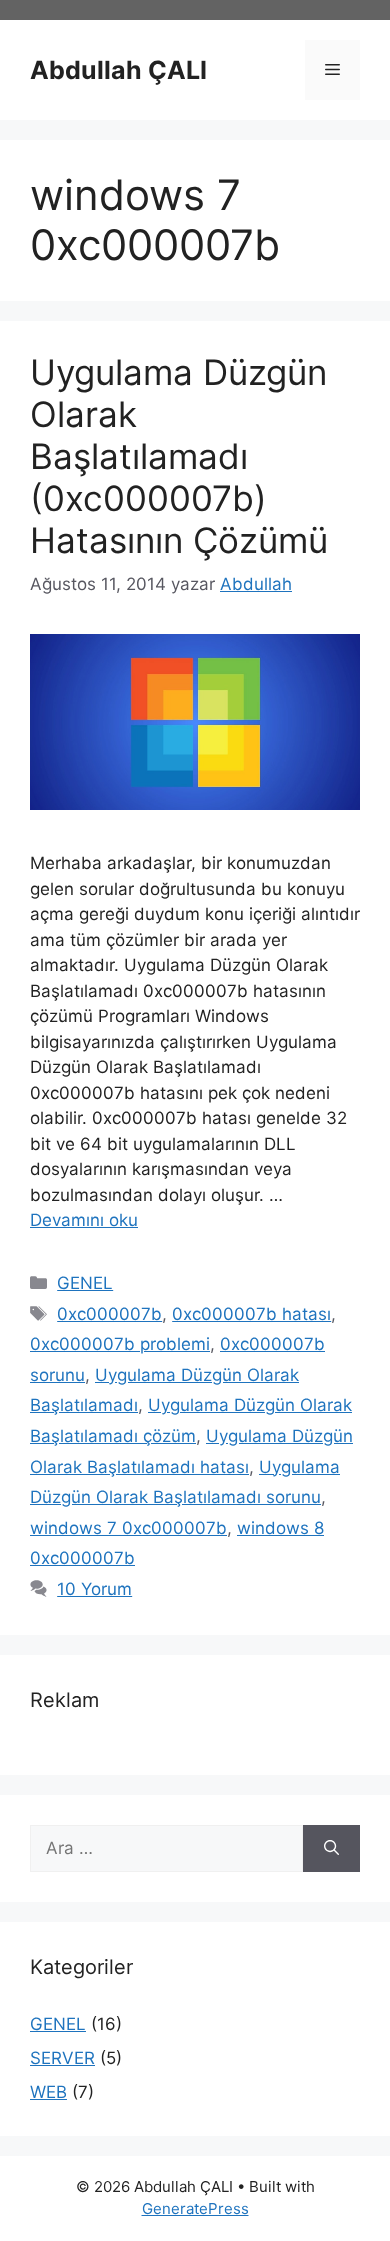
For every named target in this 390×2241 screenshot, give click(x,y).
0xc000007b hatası (251, 1314)
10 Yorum (94, 1589)
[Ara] (331, 1849)
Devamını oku (84, 1220)
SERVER (62, 2058)
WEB (48, 2092)
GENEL (85, 1283)
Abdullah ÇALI (118, 70)
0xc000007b (109, 1314)
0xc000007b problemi (120, 1344)
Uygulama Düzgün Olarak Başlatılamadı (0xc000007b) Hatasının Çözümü (179, 456)
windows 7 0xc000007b (128, 1528)
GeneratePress (195, 2208)
